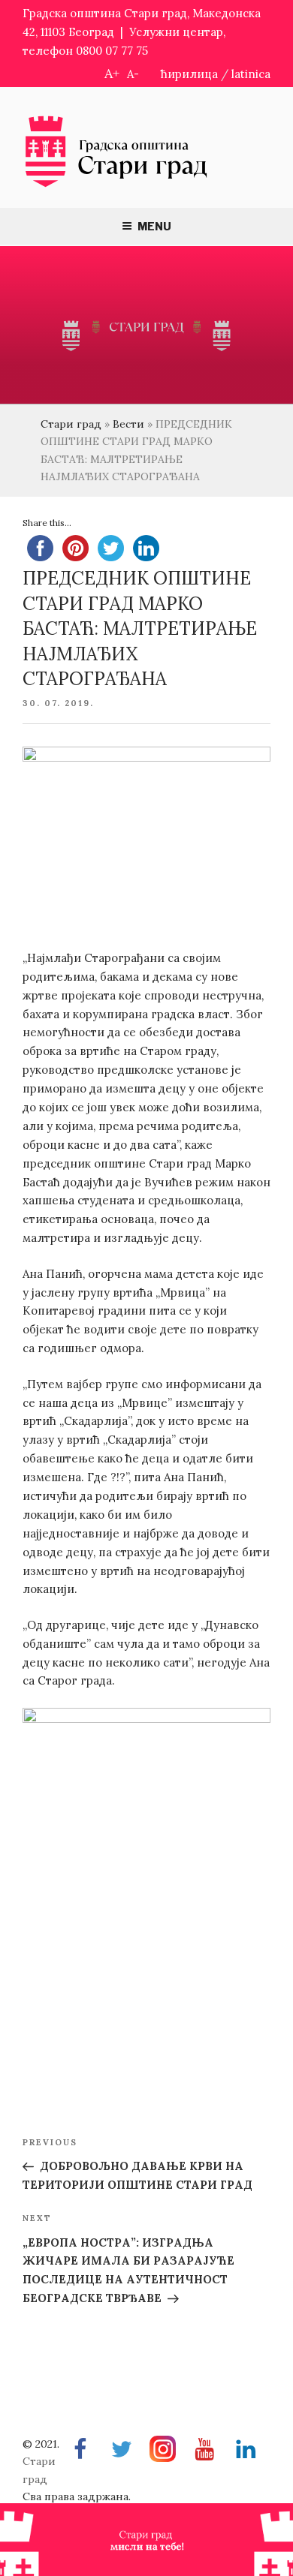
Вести (128, 424)
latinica (251, 74)
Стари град (71, 424)
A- (133, 74)
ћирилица (189, 74)
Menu (154, 226)
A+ (112, 73)
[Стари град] (116, 186)
